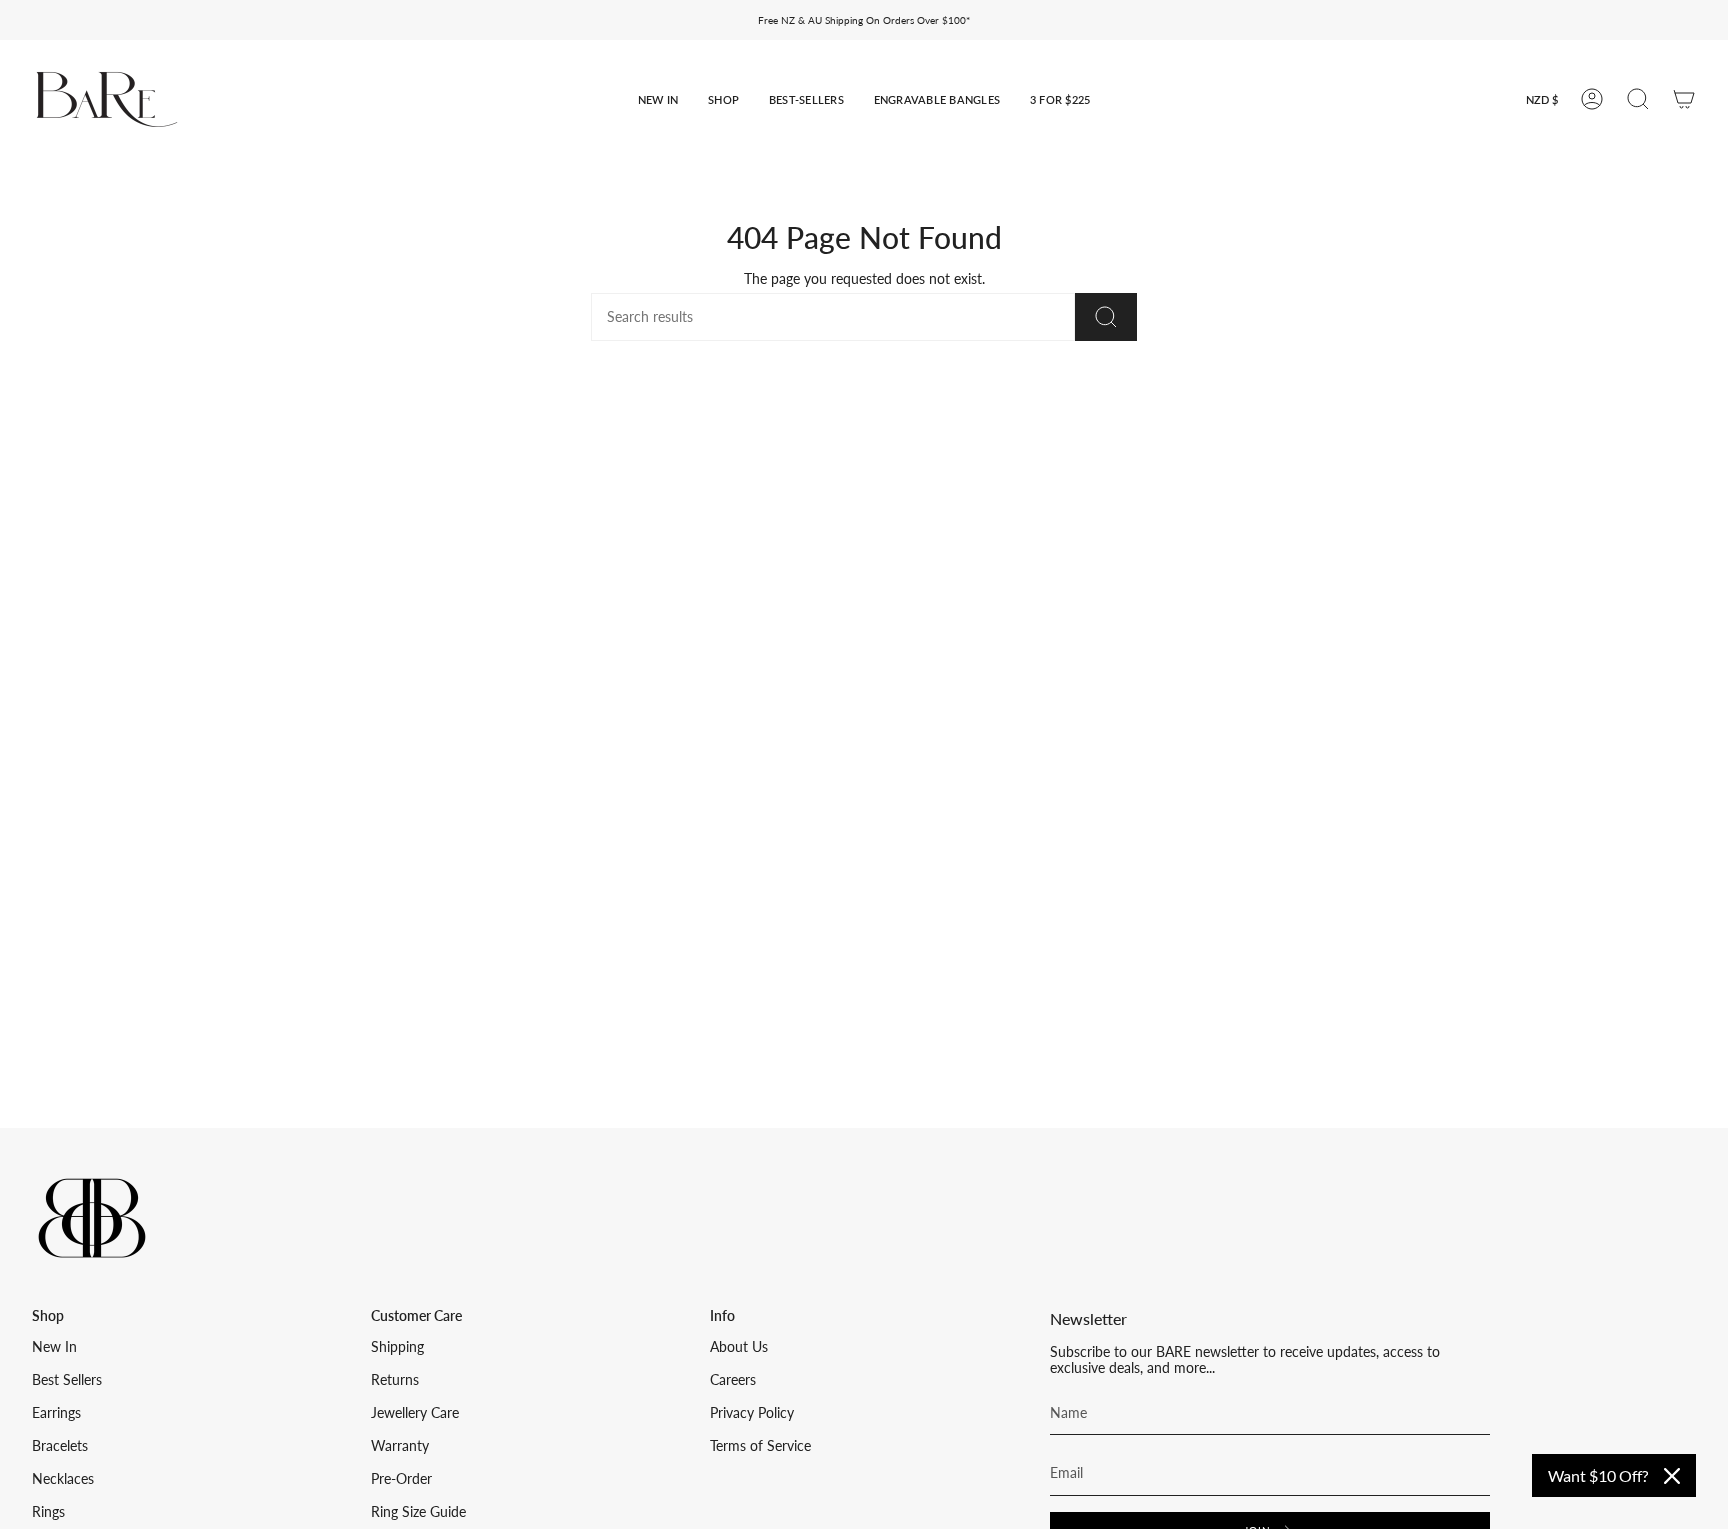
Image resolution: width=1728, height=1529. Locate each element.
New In (54, 1347)
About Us (739, 1347)
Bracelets (60, 1446)
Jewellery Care (415, 1413)
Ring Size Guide (418, 1512)
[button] (658, 99)
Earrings (56, 1413)
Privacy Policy (752, 1413)
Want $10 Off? (1598, 1475)
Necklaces (63, 1479)
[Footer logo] (92, 1218)
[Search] (1106, 317)
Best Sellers (67, 1380)
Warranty (400, 1446)
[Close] (1672, 1476)
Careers (733, 1380)
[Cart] (1684, 99)
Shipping (397, 1347)
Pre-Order (401, 1479)
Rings (48, 1512)
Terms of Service (760, 1446)
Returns (395, 1380)
